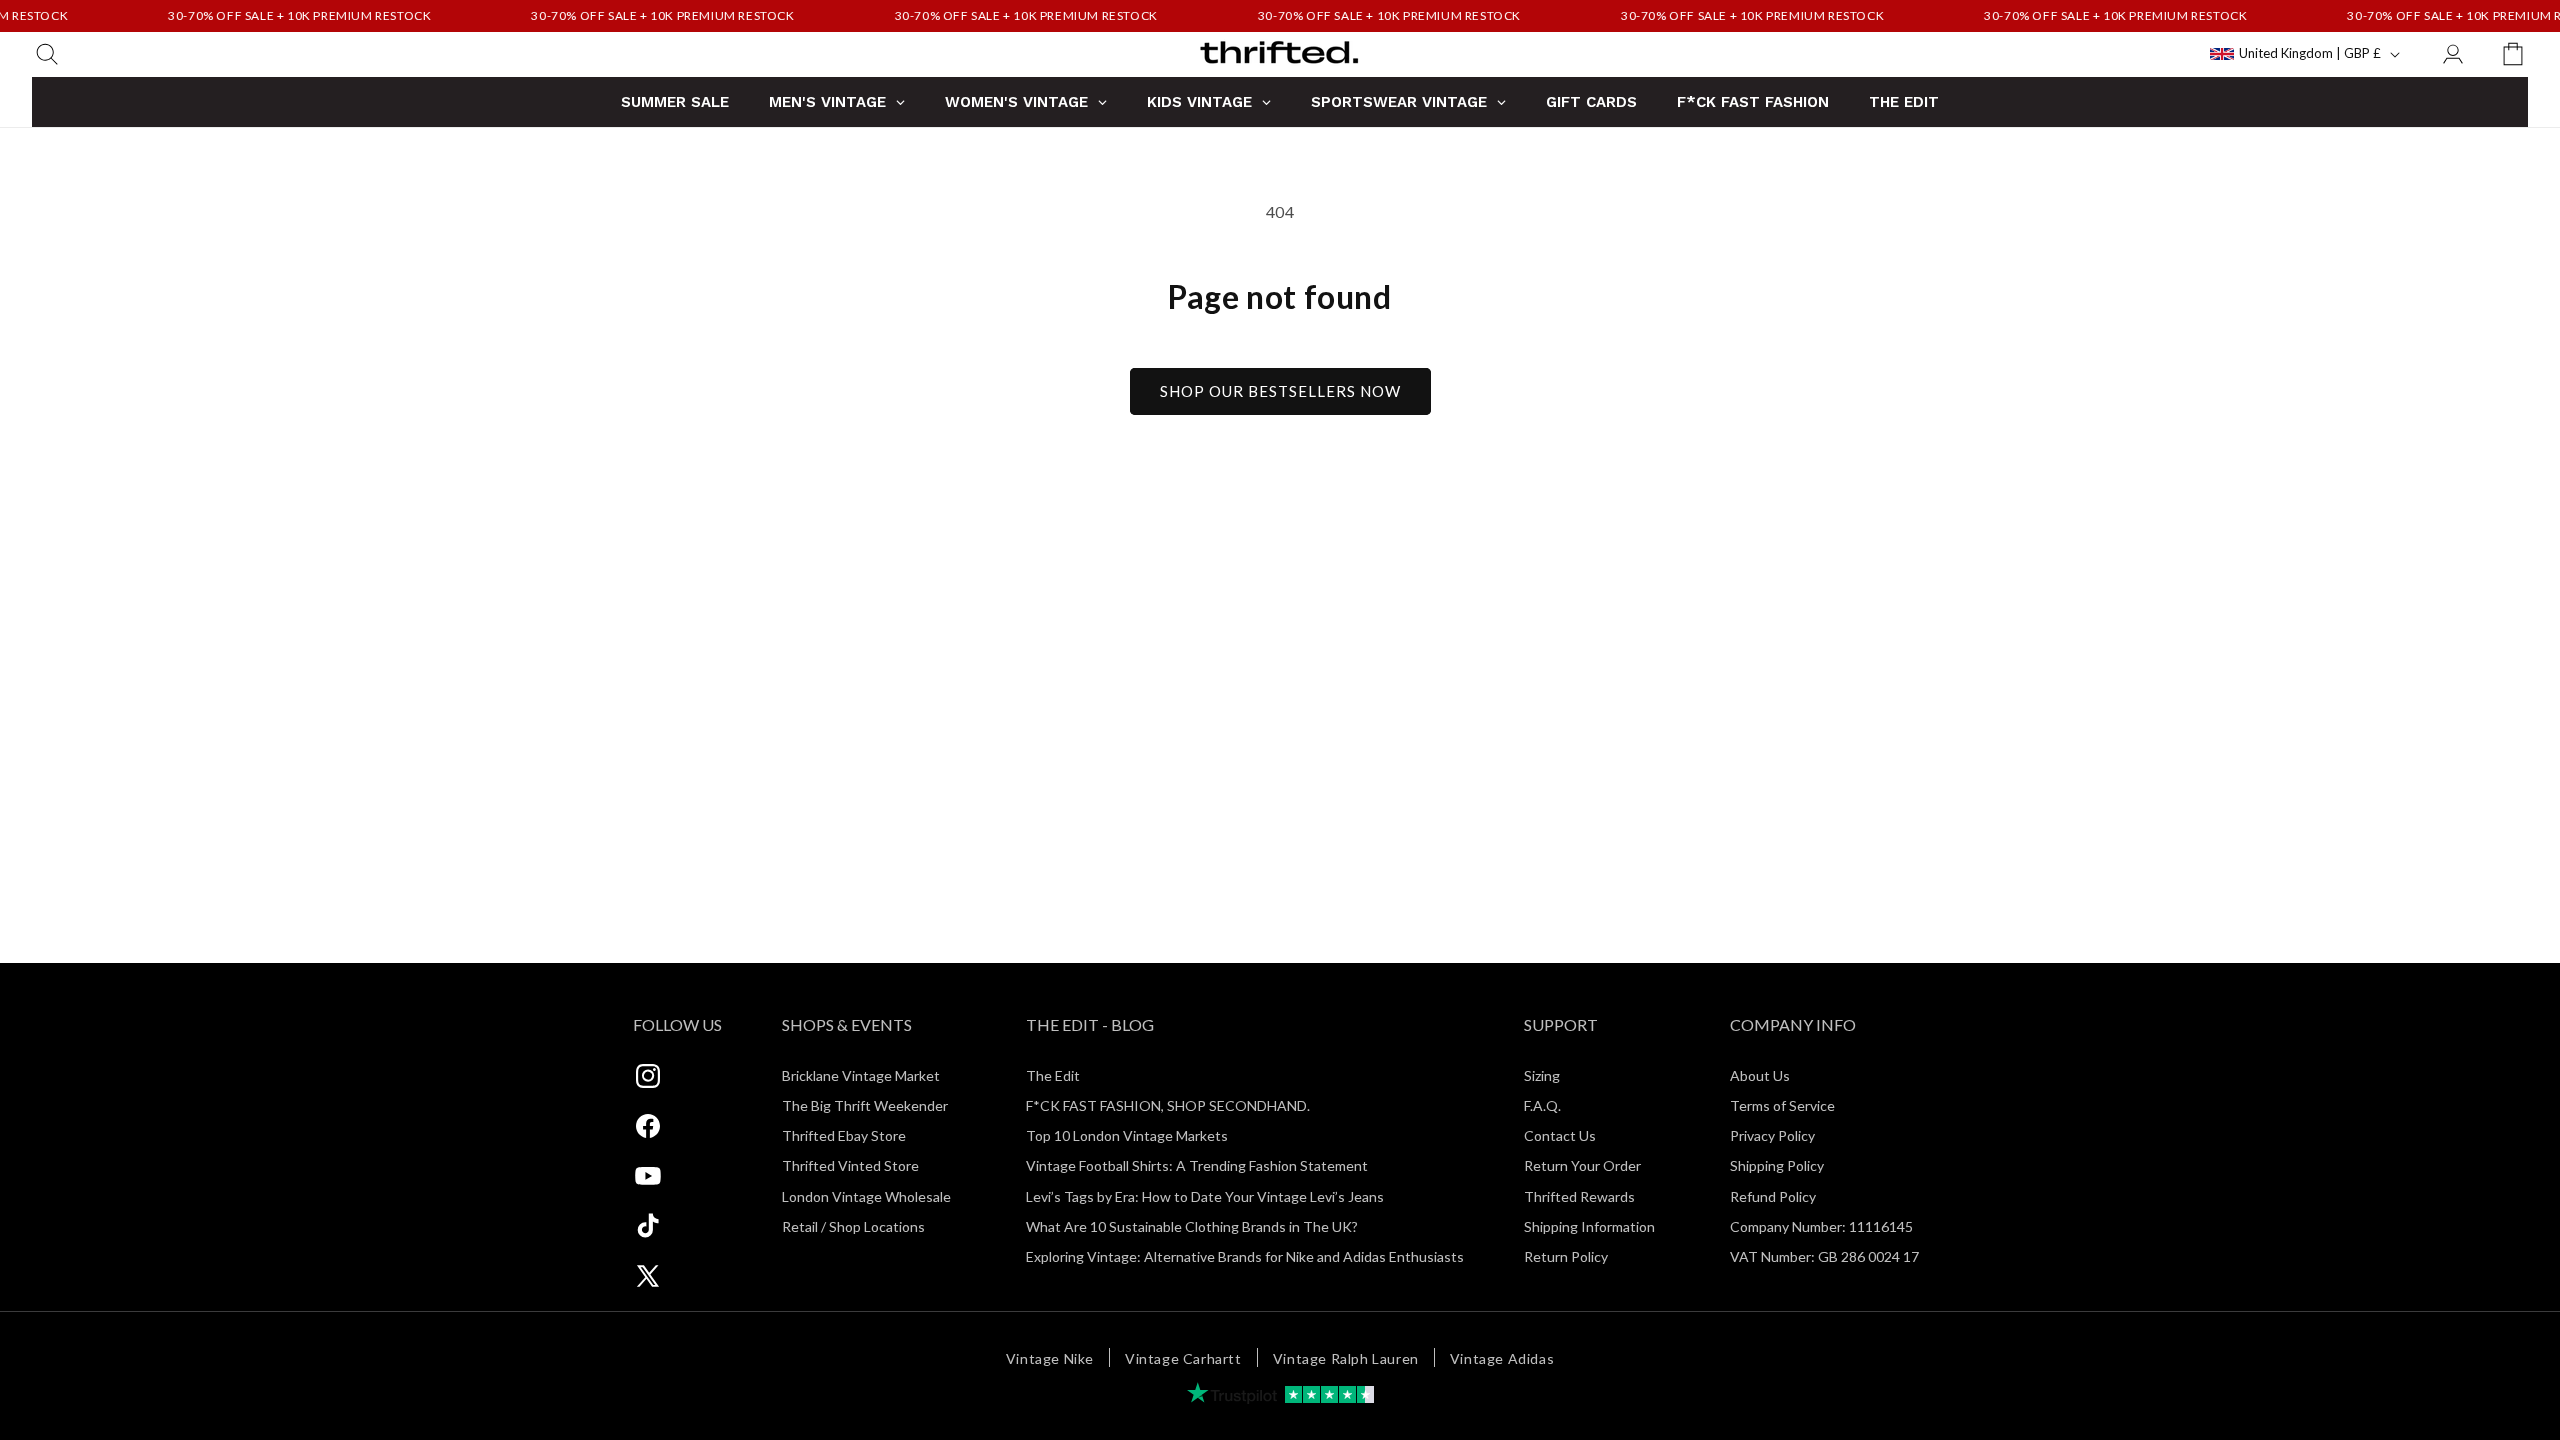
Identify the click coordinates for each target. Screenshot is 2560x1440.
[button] (47, 54)
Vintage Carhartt (1183, 1358)
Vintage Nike (1050, 1358)
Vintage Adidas (1502, 1358)
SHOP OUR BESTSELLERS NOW (1280, 391)
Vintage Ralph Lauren (1346, 1358)
